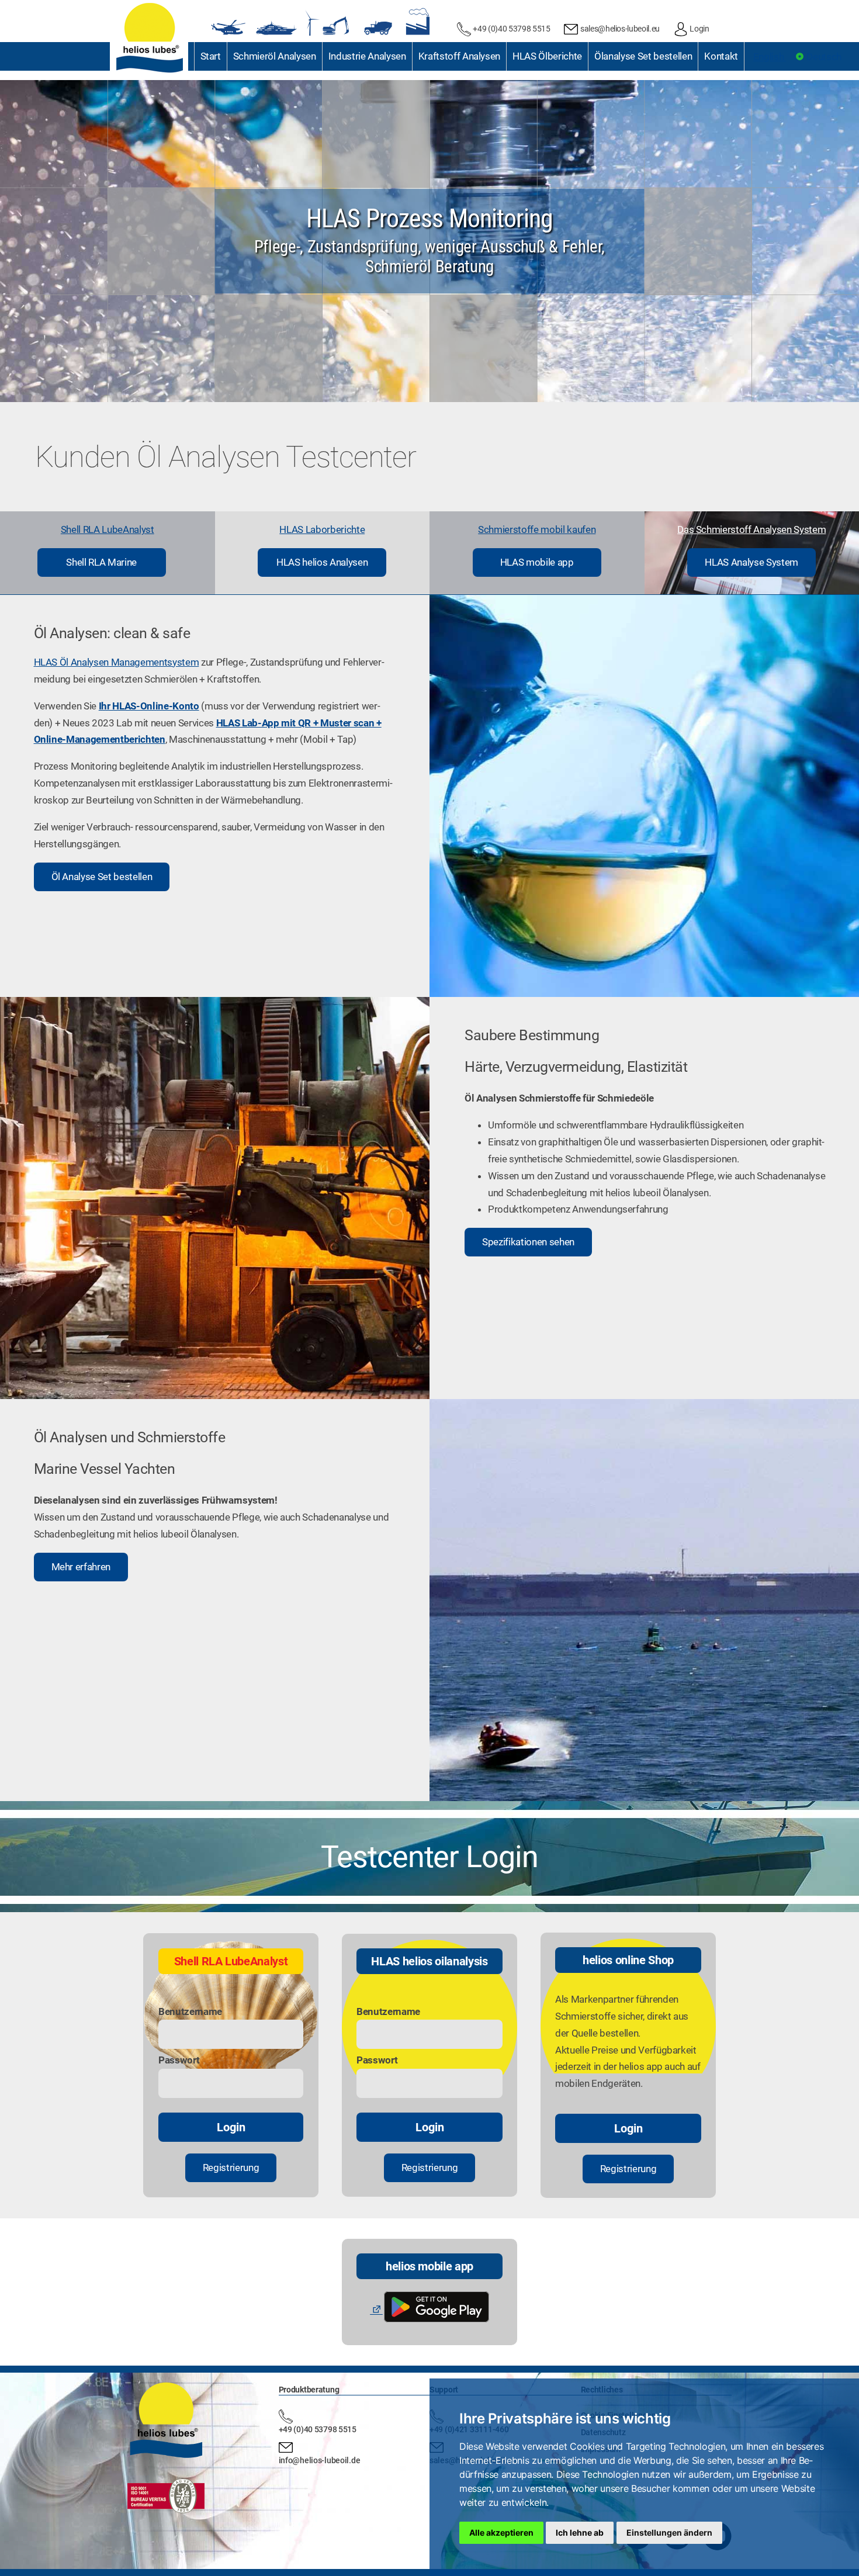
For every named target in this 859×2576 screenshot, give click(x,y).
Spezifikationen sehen (528, 1242)
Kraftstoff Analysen (460, 56)
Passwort (179, 2060)
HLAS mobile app (537, 562)
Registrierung (231, 2168)
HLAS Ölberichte (547, 56)
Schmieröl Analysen (275, 56)
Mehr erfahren (81, 1567)
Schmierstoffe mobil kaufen (537, 529)
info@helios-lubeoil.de (320, 2460)
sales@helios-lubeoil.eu (620, 29)
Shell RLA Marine (101, 562)
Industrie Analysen (367, 56)
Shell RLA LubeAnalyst (108, 529)
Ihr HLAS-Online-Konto (149, 706)
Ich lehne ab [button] (580, 2532)
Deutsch (823, 57)
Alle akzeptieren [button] (501, 2532)
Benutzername (190, 2011)
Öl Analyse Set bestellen (102, 877)
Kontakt (721, 56)
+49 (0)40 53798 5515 (511, 29)
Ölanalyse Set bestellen (643, 56)
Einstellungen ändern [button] (669, 2532)
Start (211, 56)
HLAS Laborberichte (322, 529)
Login (699, 29)
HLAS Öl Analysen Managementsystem (117, 662)
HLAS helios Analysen (322, 562)
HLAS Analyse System (751, 562)
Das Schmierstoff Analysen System (751, 529)
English (770, 57)
